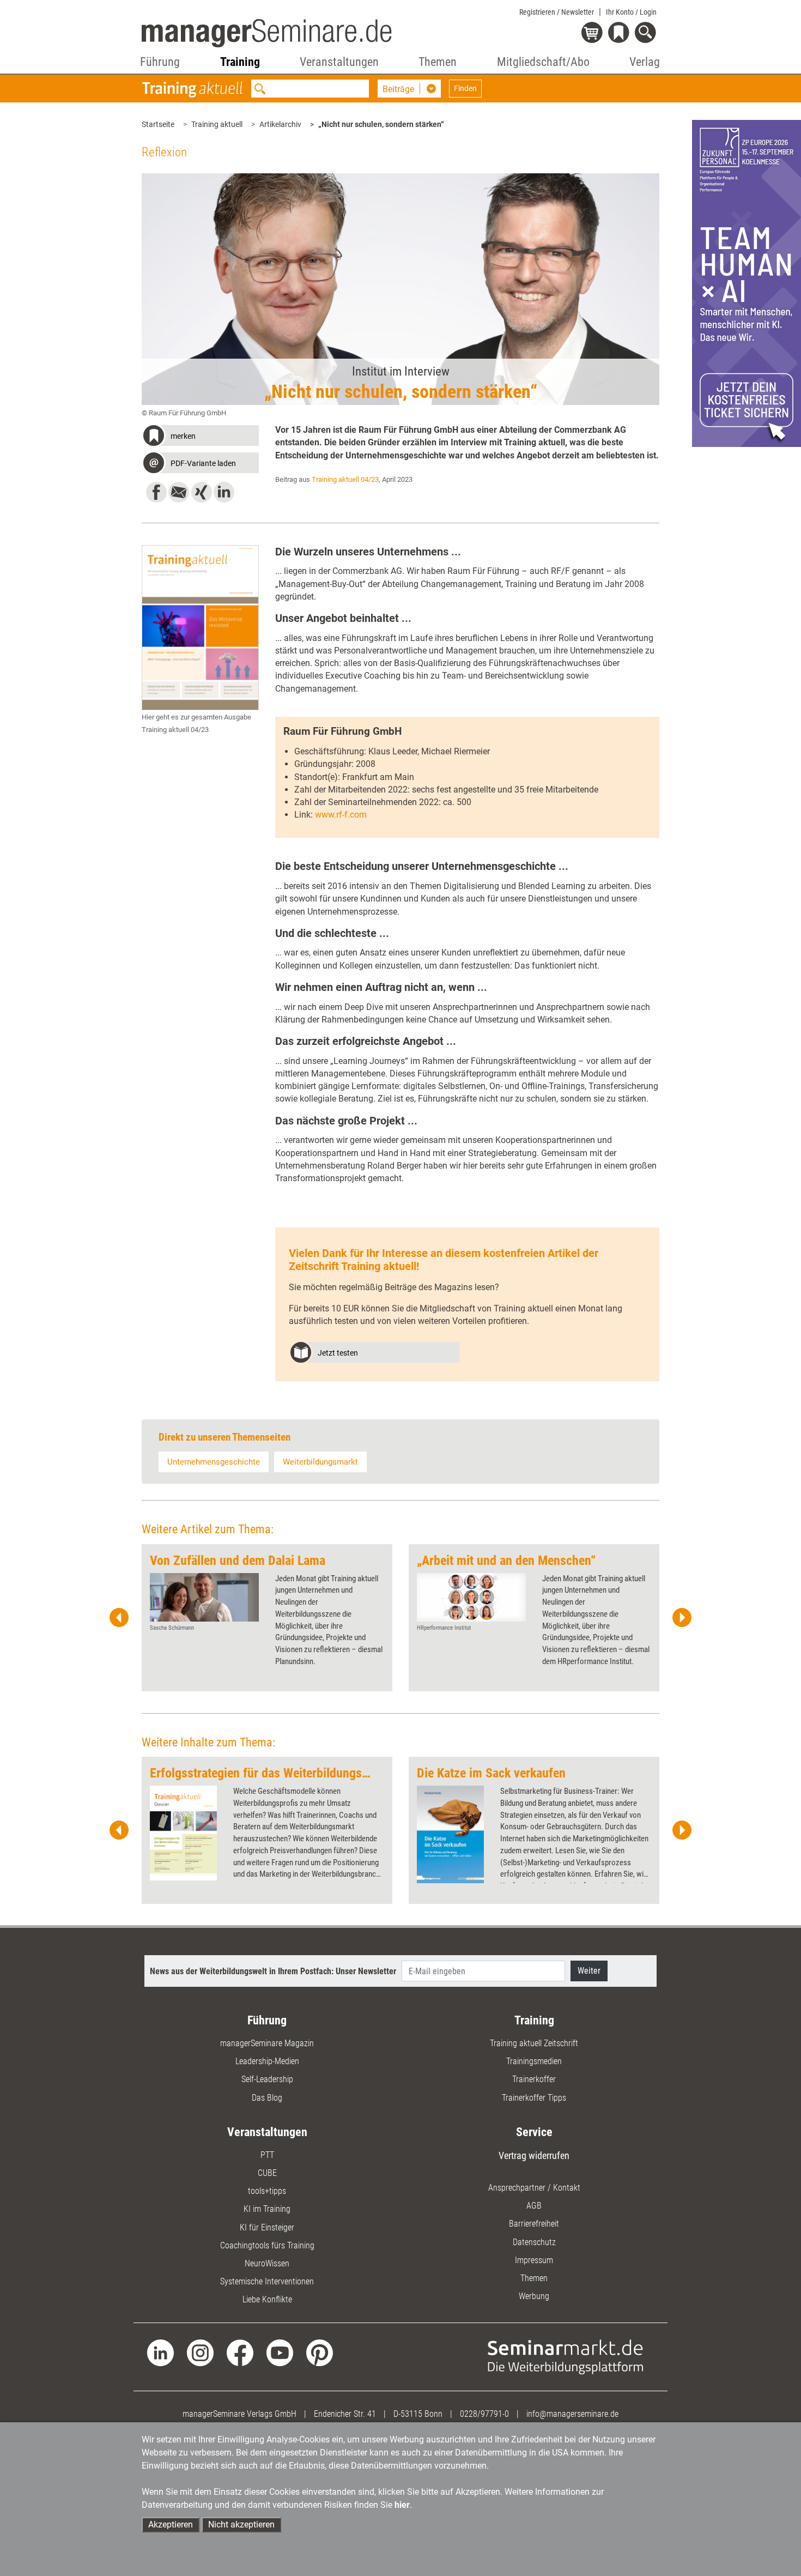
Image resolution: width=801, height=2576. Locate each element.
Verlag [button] (645, 62)
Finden (465, 88)
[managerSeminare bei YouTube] (280, 2352)
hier (402, 2505)
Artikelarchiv (280, 124)
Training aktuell (217, 124)
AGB (534, 2206)
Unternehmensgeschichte (214, 1462)
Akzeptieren (171, 2524)
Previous (119, 1618)
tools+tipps (267, 2191)
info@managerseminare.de (572, 2414)
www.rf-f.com (341, 815)
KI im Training (267, 2209)
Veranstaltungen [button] (339, 62)
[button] (200, 437)
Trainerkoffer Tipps (534, 2098)
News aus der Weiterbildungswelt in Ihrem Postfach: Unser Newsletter (273, 1971)
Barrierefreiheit (534, 2224)
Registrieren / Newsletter (557, 12)
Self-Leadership (267, 2079)
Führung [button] (160, 62)
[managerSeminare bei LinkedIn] (160, 2352)
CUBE (267, 2173)
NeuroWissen (267, 2263)
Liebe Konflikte (267, 2299)
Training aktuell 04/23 (345, 479)
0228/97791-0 (484, 2414)
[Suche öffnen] (647, 34)
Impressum (534, 2260)
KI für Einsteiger (267, 2227)
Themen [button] (438, 62)
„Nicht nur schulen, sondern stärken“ (381, 124)
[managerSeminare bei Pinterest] (320, 2352)
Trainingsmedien (534, 2061)
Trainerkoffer (534, 2079)
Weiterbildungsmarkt (320, 1462)
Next (682, 1618)
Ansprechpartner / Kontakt (534, 2188)
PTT (267, 2155)
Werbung (534, 2296)
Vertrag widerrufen (534, 2155)
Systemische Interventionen (267, 2281)
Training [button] (240, 62)
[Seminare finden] (565, 2356)
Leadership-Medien (267, 2061)
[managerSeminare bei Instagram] (200, 2352)
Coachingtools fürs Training (267, 2245)
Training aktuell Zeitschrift (534, 2043)
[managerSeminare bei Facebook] (240, 2352)
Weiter (589, 1971)
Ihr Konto (631, 12)
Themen (534, 2278)
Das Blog (267, 2098)
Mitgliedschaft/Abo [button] (543, 62)
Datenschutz (534, 2242)
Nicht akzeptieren (241, 2524)
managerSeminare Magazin (267, 2043)
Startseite (158, 124)
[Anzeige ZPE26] (747, 283)
